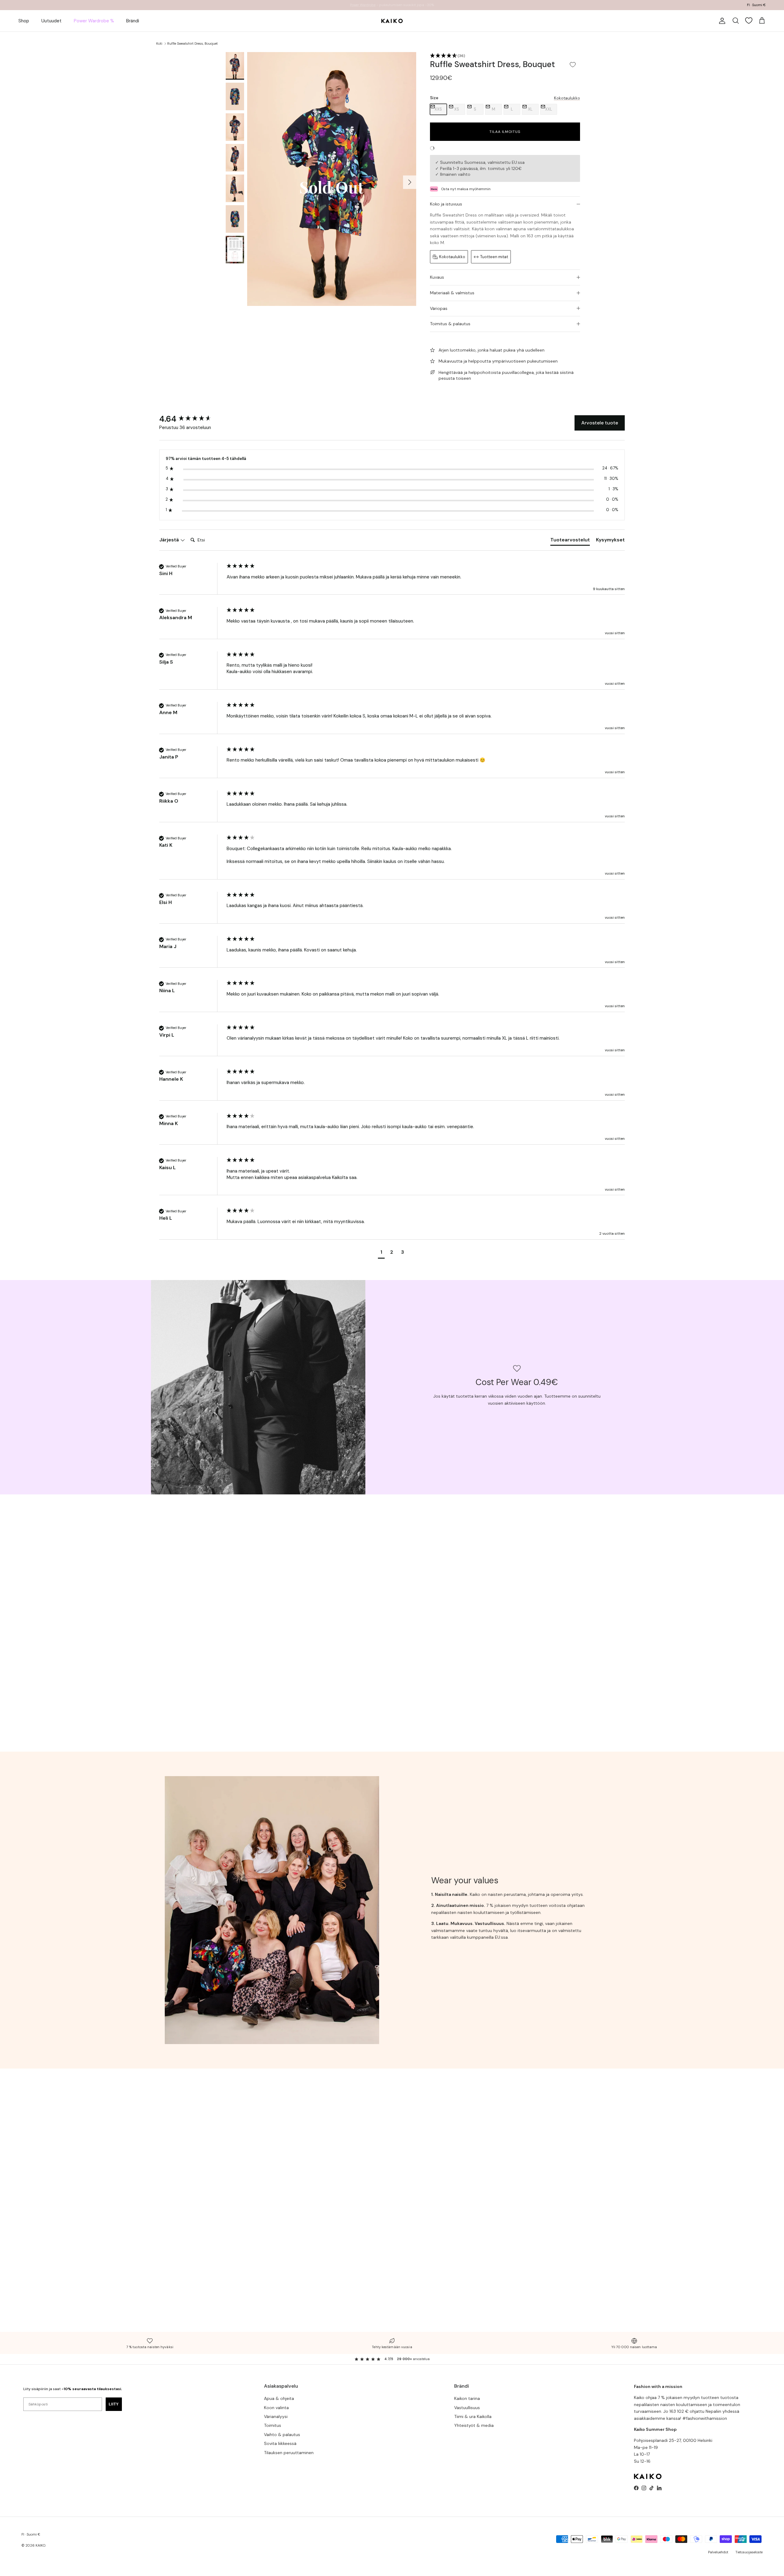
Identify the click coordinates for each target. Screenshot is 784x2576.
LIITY (114, 2404)
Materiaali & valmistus (452, 293)
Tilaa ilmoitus (505, 132)
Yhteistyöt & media (474, 2425)
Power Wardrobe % (94, 21)
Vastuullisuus (467, 2408)
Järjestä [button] (170, 540)
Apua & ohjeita (279, 2398)
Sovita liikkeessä (280, 2443)
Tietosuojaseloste (749, 2552)
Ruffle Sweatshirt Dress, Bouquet (192, 43)
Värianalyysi (276, 2416)
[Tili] (721, 21)
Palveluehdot (718, 2552)
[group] (191, 419)
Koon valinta (276, 2408)
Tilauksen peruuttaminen (289, 2453)
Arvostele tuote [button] (600, 423)
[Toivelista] (749, 21)
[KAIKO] (392, 21)
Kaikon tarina (467, 2398)
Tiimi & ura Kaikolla (473, 2416)
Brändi (133, 21)
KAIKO (40, 2545)
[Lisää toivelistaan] (573, 64)
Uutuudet (51, 21)
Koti (159, 43)
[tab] (570, 541)
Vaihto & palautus (282, 2435)
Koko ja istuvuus (446, 204)
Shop (24, 21)
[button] (505, 56)
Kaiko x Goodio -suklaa (372, 5)
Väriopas (439, 308)
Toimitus (273, 2425)
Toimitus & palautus (450, 324)
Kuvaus (437, 277)
